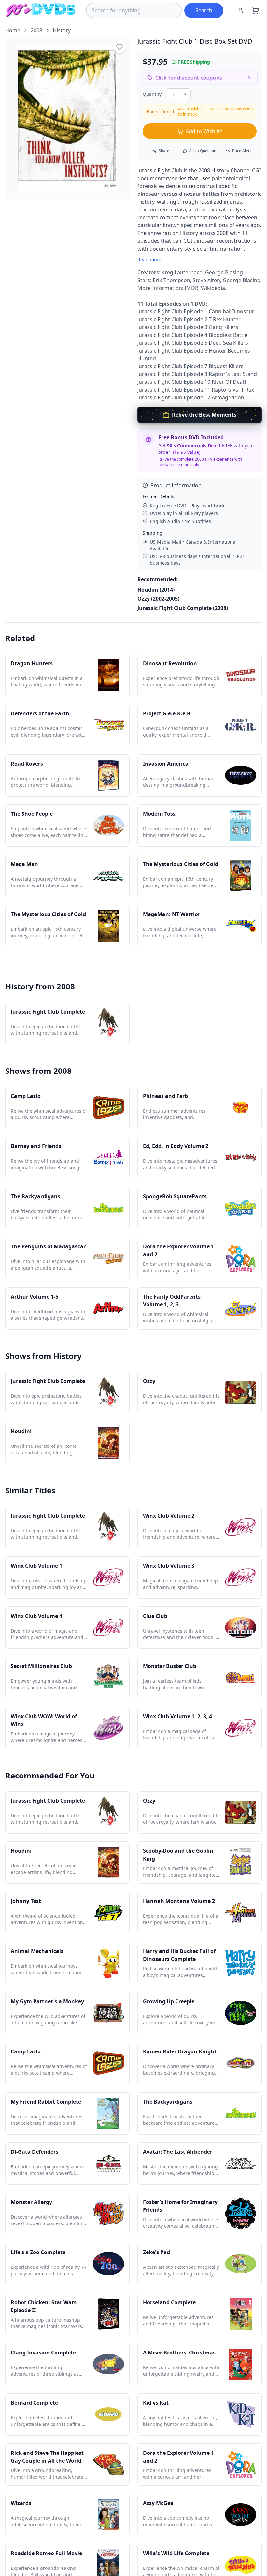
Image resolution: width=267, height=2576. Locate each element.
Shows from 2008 (38, 1071)
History (62, 30)
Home (13, 30)
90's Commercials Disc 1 (194, 446)
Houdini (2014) (156, 590)
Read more (149, 259)
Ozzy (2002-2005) (158, 599)
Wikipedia (213, 288)
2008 (36, 30)
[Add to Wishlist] (119, 47)
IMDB (191, 288)
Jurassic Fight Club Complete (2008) (183, 608)
